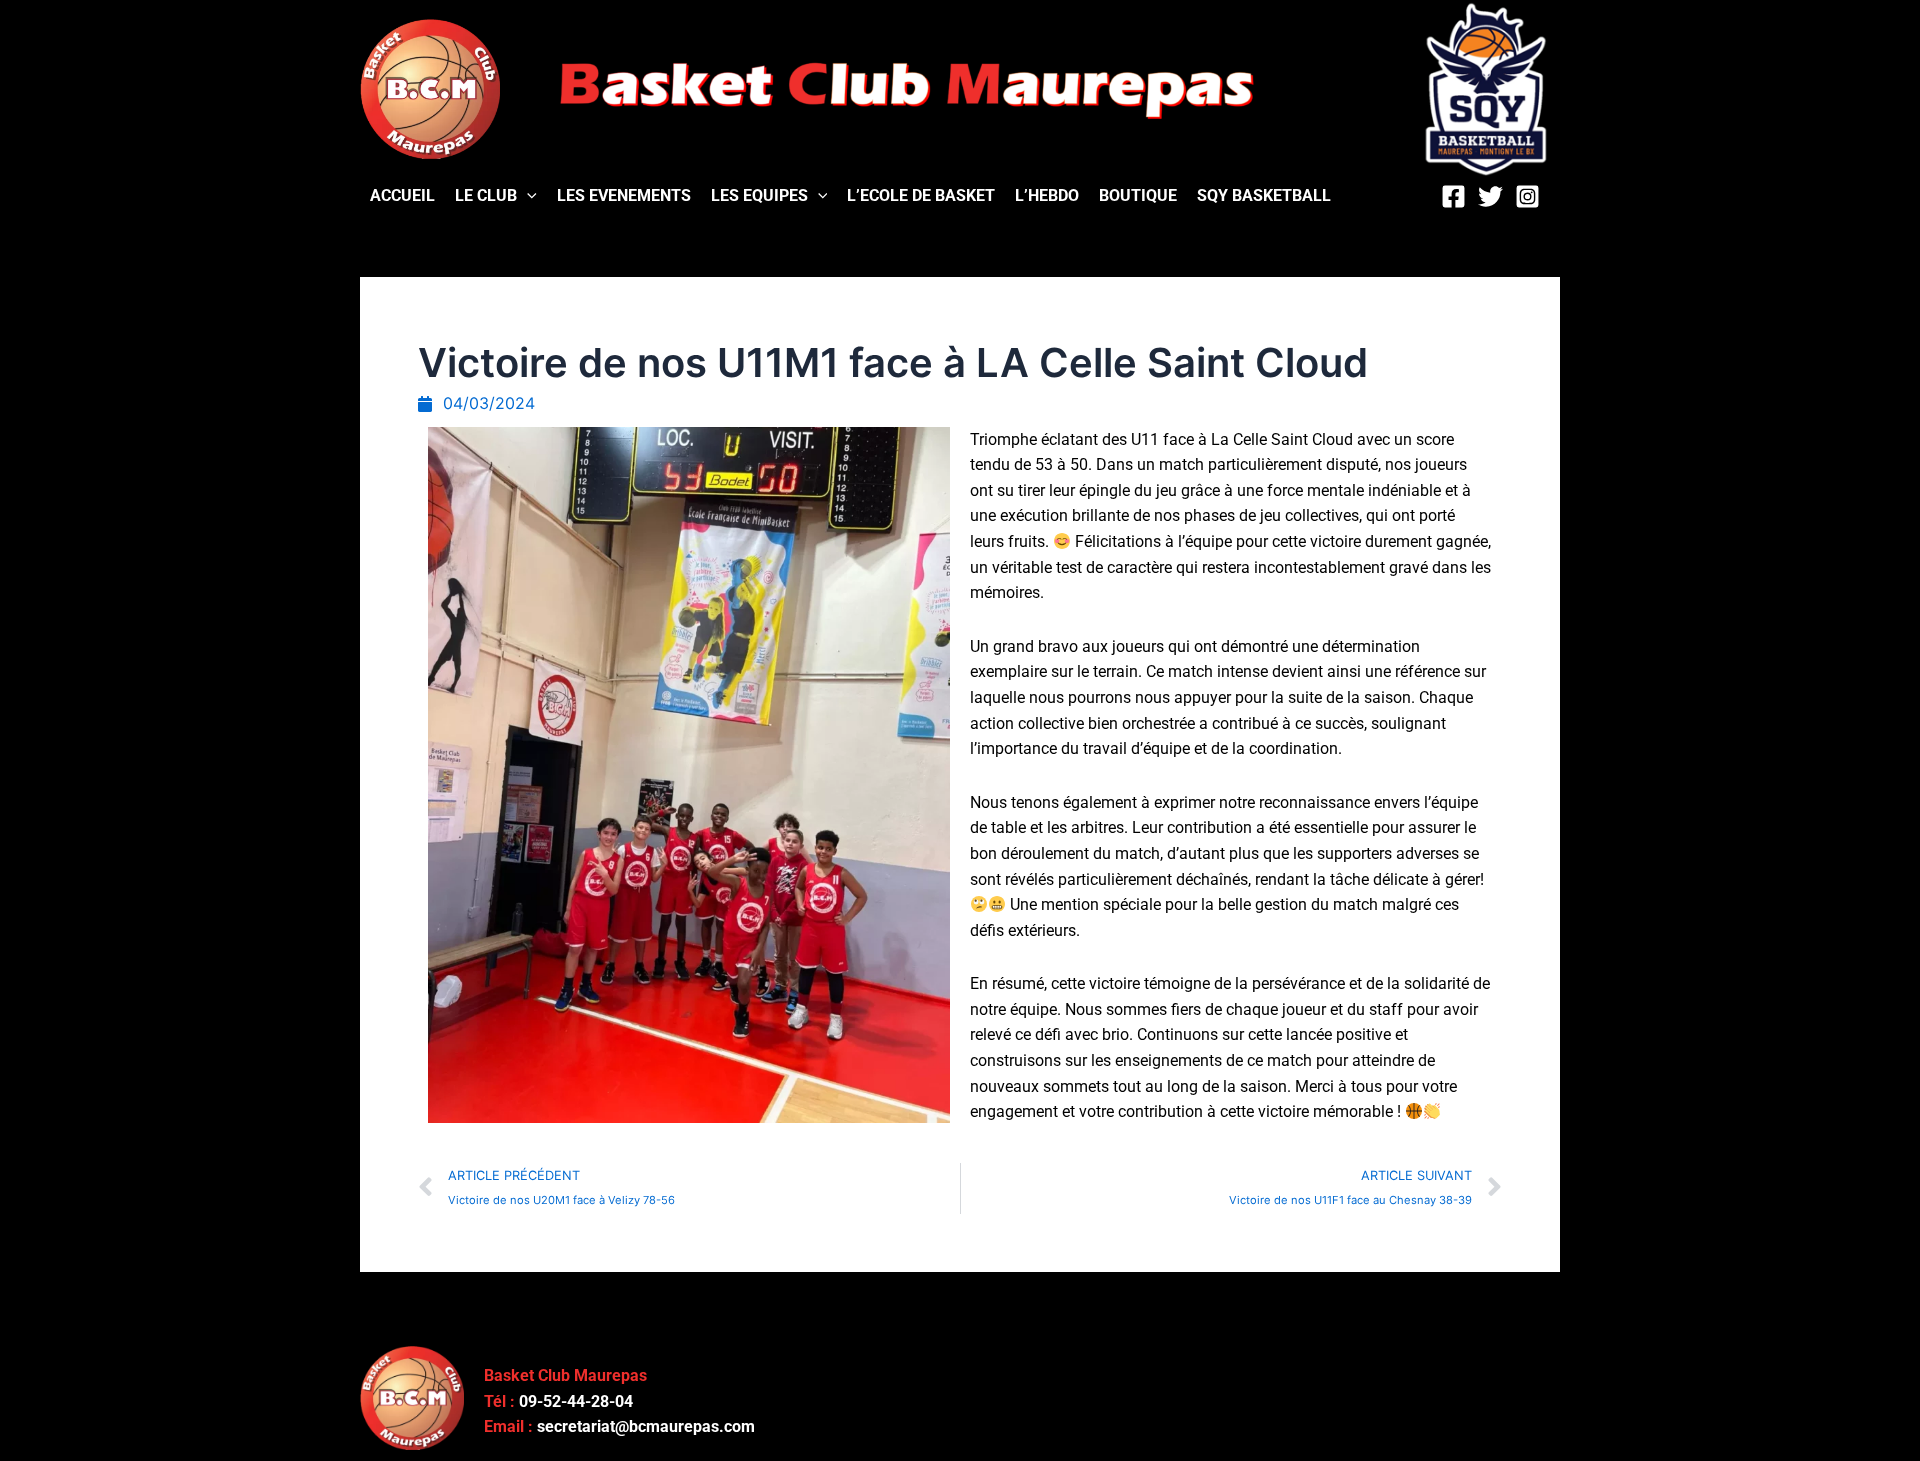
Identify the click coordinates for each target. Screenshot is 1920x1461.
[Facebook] (1453, 196)
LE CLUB (486, 195)
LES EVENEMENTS (624, 195)
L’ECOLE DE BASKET (921, 195)
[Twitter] (1490, 196)
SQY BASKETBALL (1264, 195)
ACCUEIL (402, 195)
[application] (527, 195)
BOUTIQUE (1138, 195)
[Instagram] (1527, 196)
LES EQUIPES (759, 195)
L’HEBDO (1047, 195)
